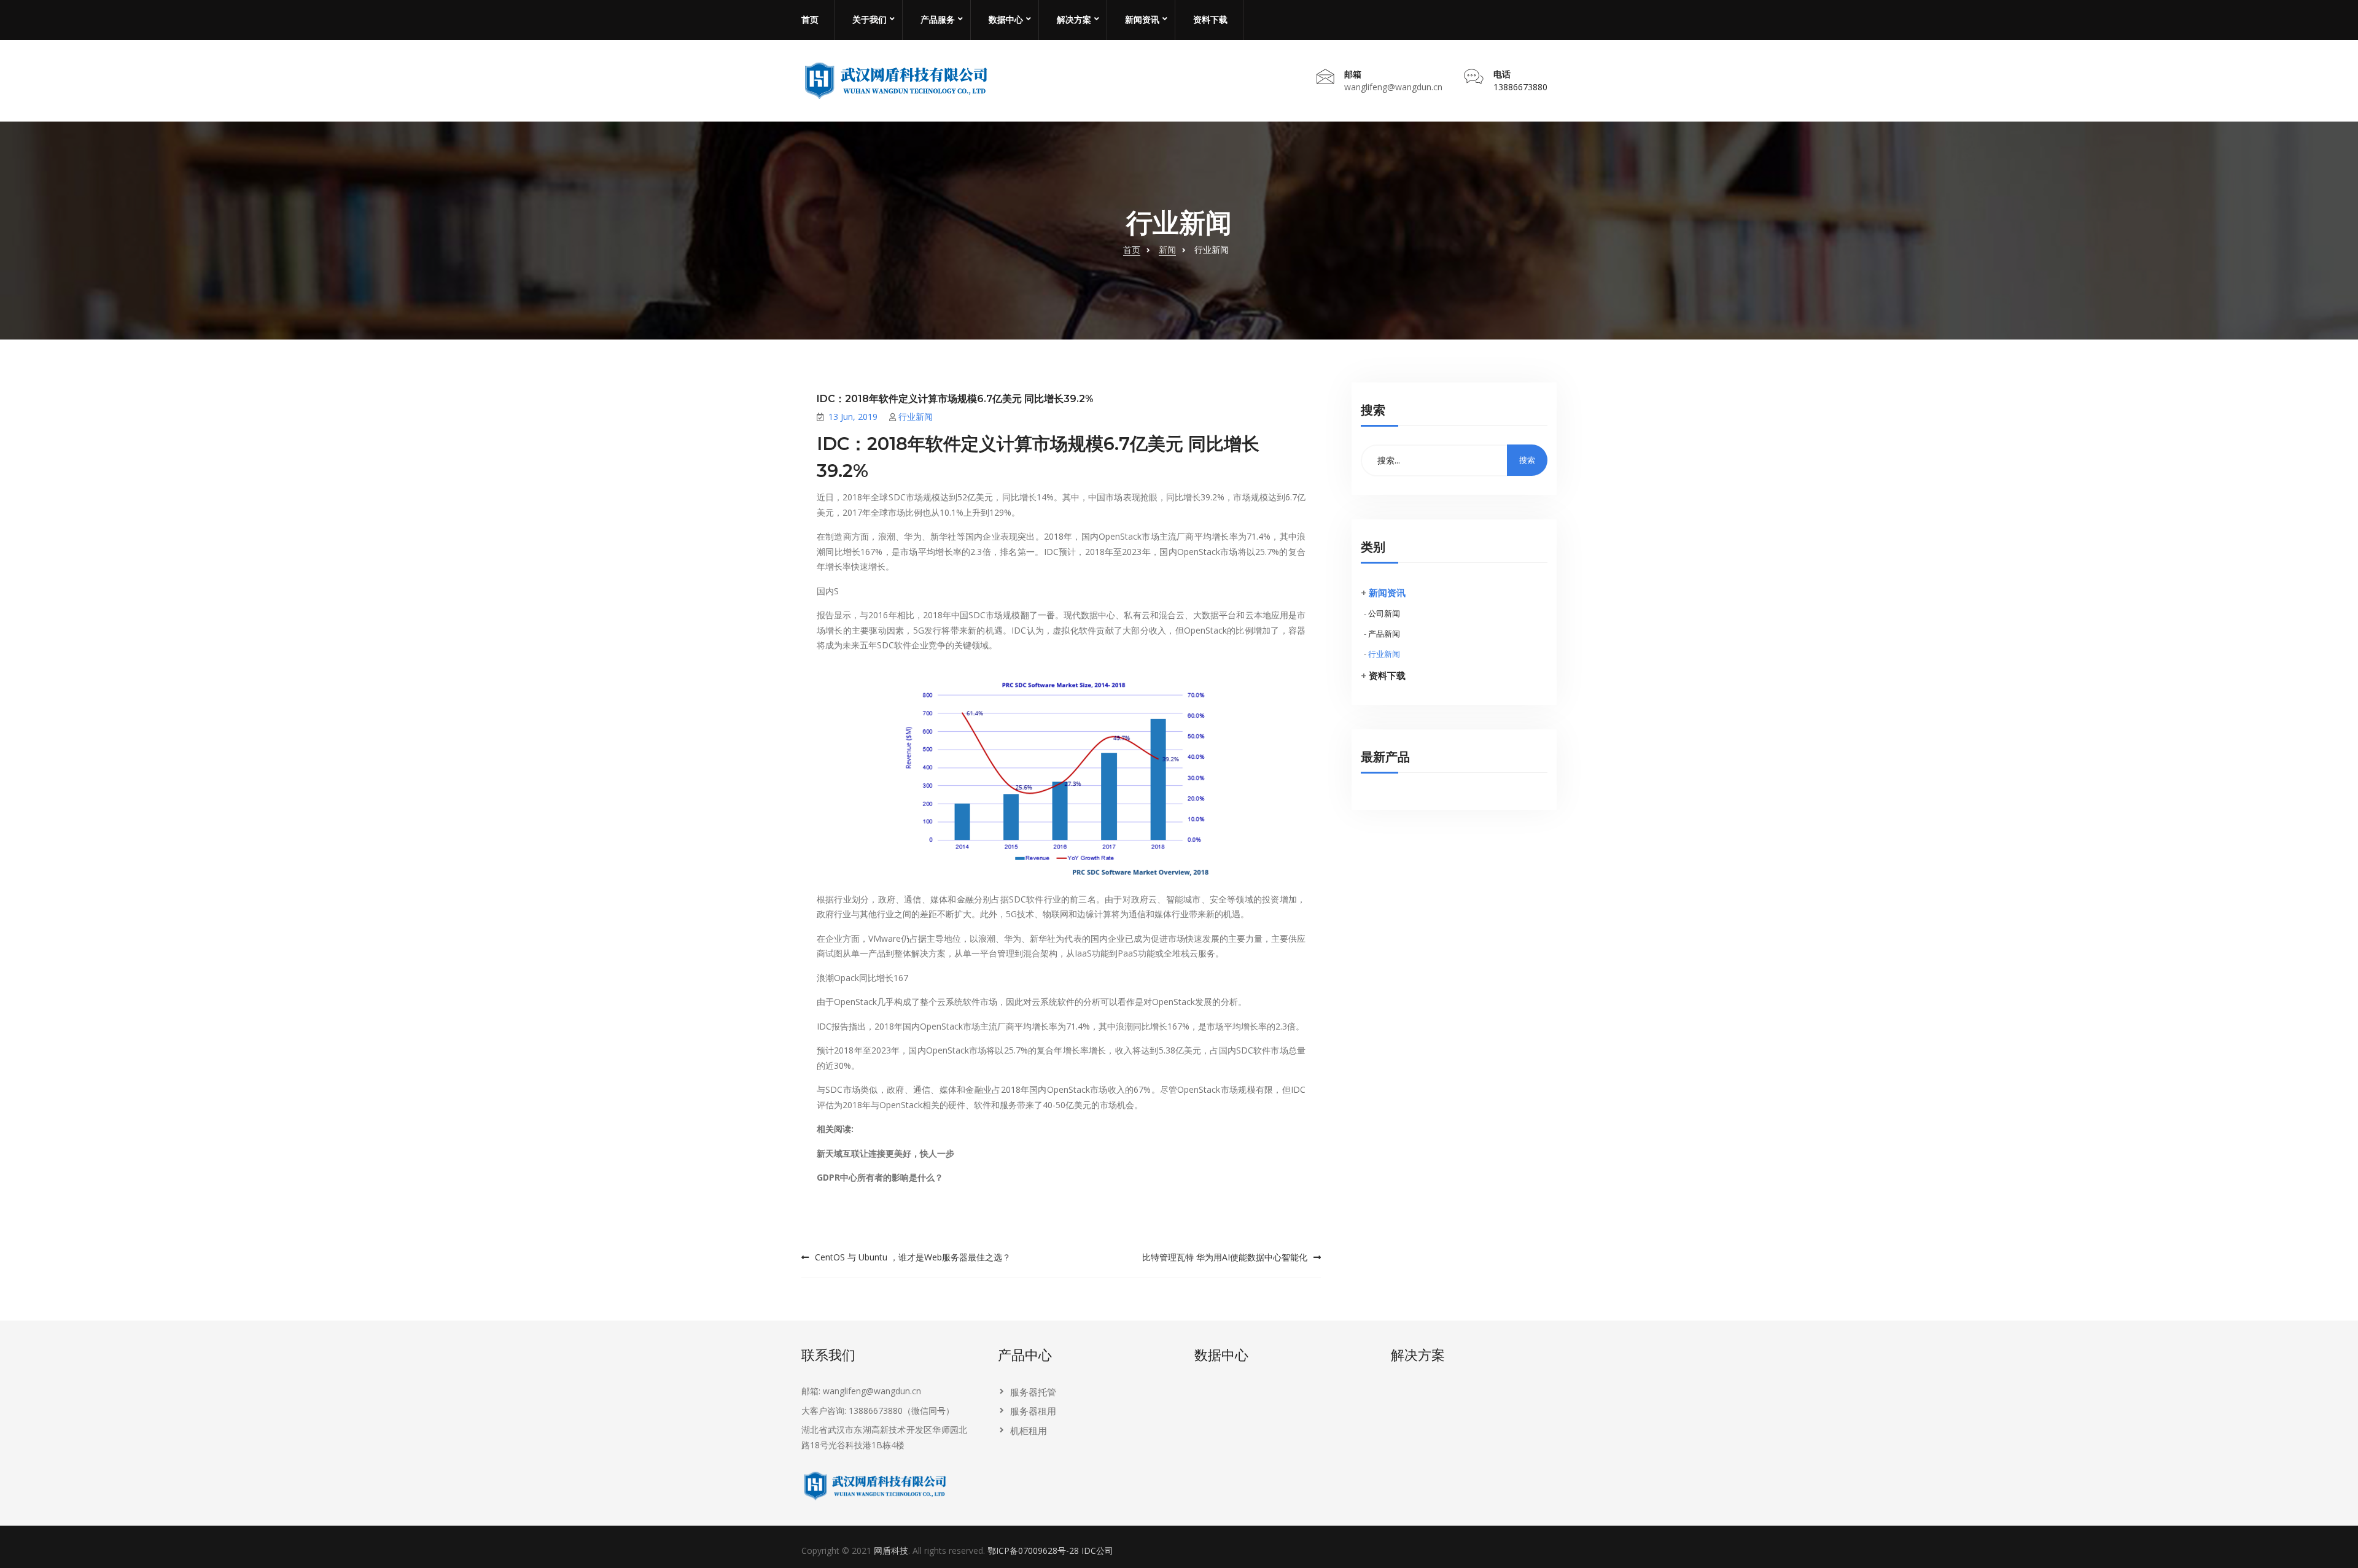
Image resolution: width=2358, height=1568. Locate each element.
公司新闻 (1384, 613)
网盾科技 (891, 1551)
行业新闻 (916, 417)
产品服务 (938, 20)
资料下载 (1210, 20)
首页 (810, 20)
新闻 (1167, 250)
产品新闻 (1384, 634)
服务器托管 (1033, 1392)
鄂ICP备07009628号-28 (1033, 1551)
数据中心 (1006, 20)
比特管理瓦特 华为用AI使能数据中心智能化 (1225, 1257)
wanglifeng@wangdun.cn (1393, 87)
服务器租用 (1033, 1411)
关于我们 (870, 20)
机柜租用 (1029, 1430)
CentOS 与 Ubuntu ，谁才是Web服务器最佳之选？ (913, 1257)
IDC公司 (1097, 1551)
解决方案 (1074, 20)
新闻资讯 (1142, 20)
